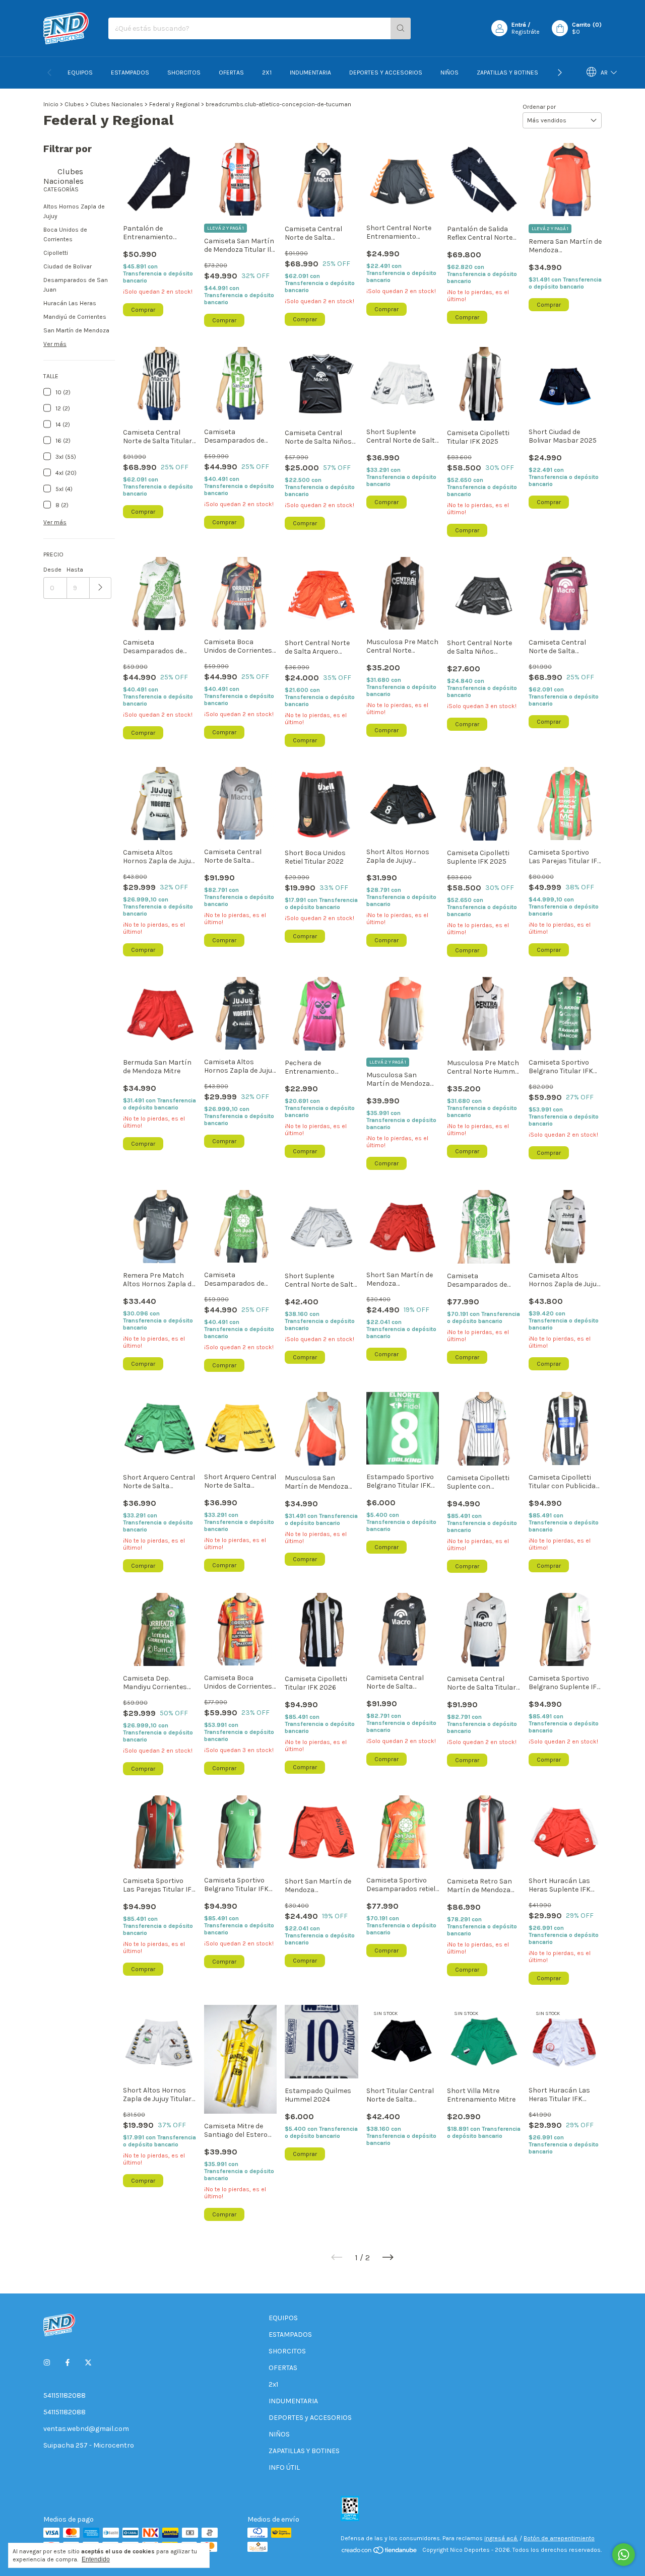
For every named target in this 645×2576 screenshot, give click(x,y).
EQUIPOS (80, 73)
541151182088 (64, 2395)
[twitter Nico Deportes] (88, 2363)
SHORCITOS (184, 73)
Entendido (96, 2559)
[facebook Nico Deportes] (68, 2363)
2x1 (267, 73)
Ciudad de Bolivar (68, 266)
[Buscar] (401, 28)
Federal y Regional (174, 104)
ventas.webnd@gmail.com (86, 2429)
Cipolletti (56, 253)
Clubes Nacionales (117, 104)
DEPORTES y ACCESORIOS (386, 73)
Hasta (75, 570)
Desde (52, 570)
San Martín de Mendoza (76, 330)
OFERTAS (231, 73)
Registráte (526, 32)
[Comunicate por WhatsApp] (624, 2555)
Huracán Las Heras (70, 303)
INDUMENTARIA (310, 73)
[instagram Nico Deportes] (47, 2363)
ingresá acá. (501, 2538)
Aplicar (101, 588)
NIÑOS (449, 73)
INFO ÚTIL (284, 2467)
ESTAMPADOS (130, 73)
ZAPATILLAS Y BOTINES (507, 73)
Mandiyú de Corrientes (75, 317)
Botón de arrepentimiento (559, 2538)
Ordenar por (539, 107)
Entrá (519, 25)
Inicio (51, 104)
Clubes (74, 104)
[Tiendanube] (380, 2552)
